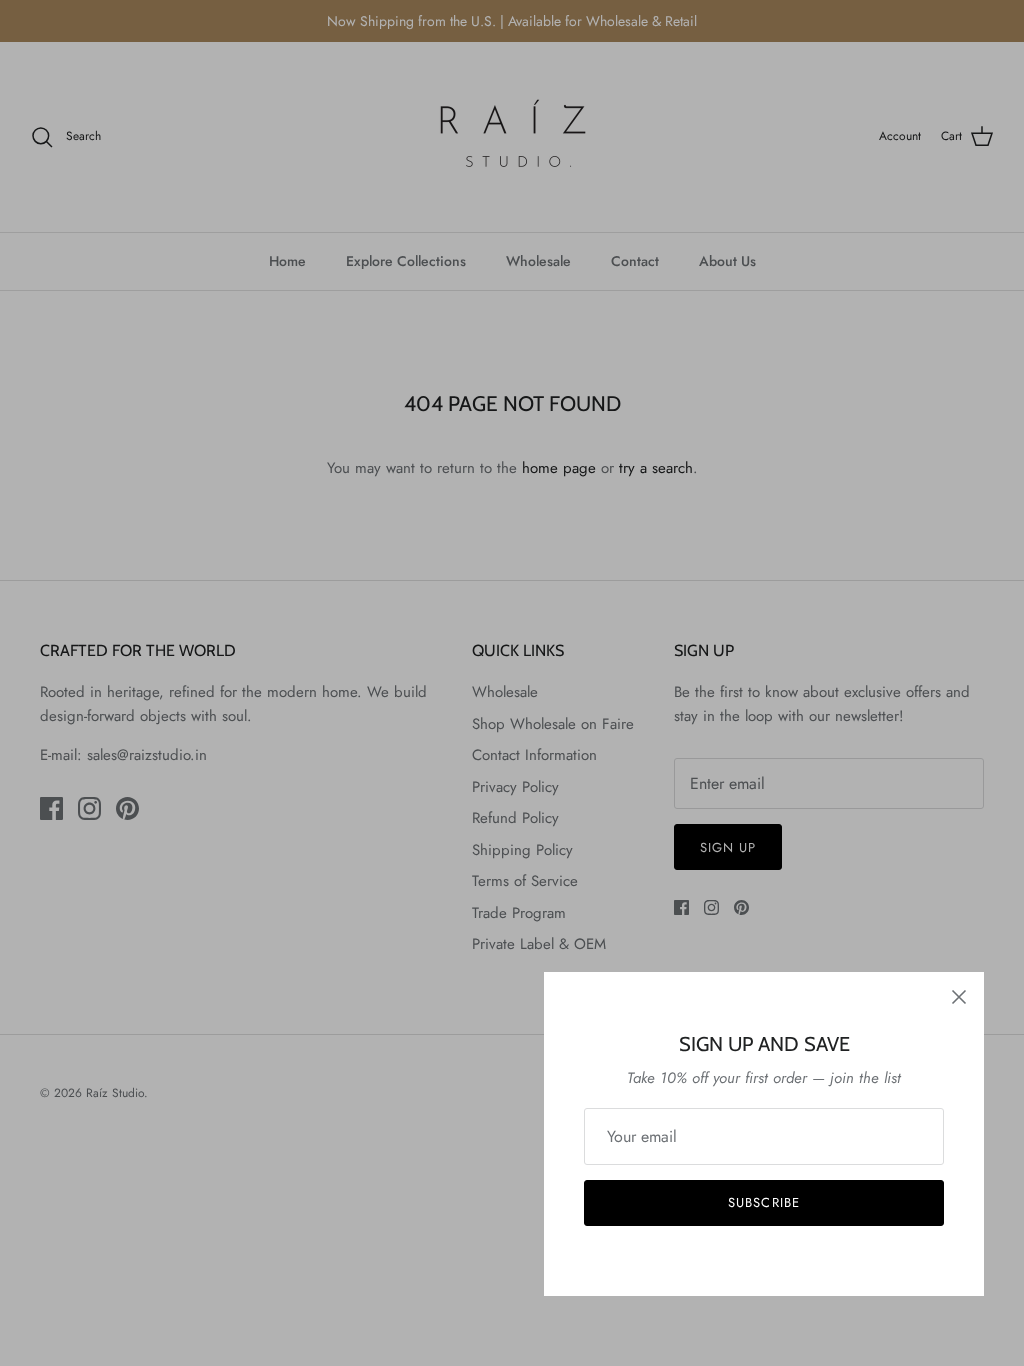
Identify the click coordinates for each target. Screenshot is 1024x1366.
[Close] (959, 997)
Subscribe (763, 1202)
